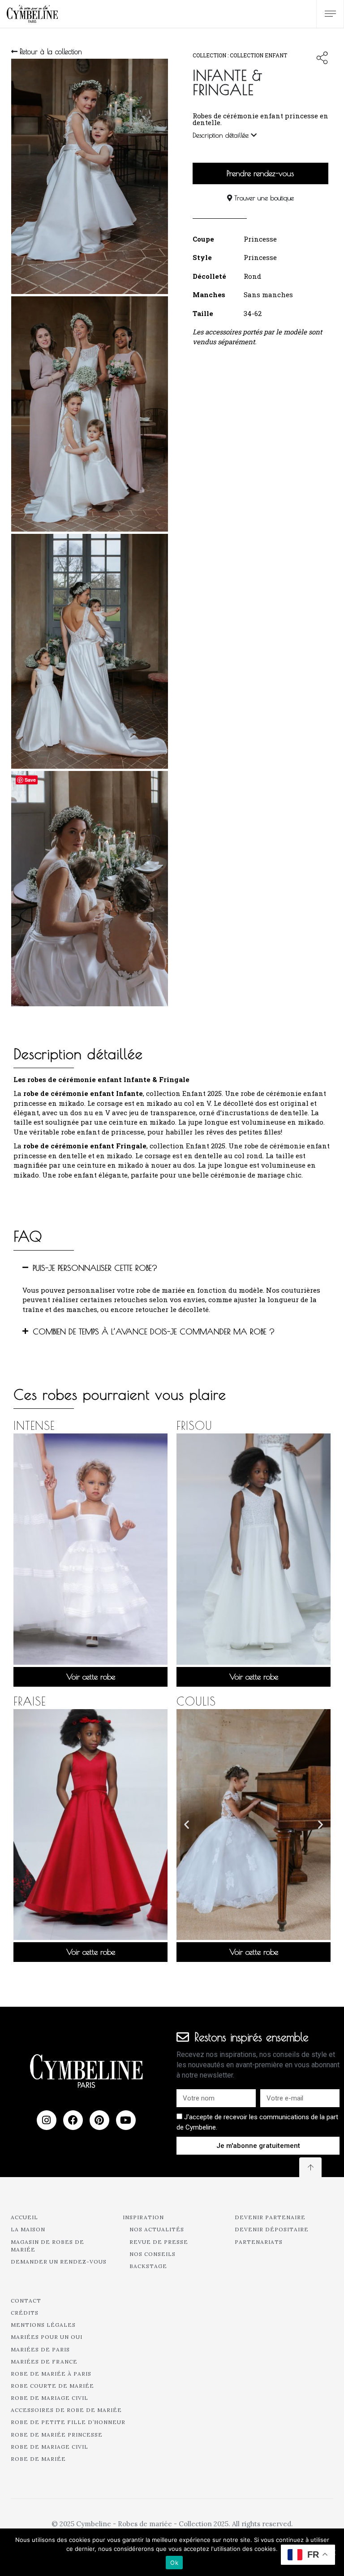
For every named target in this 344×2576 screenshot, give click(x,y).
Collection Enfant (258, 55)
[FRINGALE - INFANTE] (90, 176)
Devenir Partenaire (270, 2217)
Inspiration (143, 2217)
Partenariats (259, 2242)
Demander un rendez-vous (59, 2262)
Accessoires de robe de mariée (66, 2410)
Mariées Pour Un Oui (47, 2337)
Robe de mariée (38, 2459)
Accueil (24, 2217)
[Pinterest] (99, 2120)
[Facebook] (73, 2120)
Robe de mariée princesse (57, 2435)
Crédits (25, 2313)
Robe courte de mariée (52, 2386)
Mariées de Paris (40, 2349)
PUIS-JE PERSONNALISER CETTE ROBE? (95, 1268)
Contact (26, 2301)
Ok (174, 2563)
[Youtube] (126, 2120)
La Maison (28, 2229)
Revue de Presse (159, 2242)
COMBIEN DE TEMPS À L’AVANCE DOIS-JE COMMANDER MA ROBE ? (154, 1331)
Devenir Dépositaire (272, 2229)
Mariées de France (44, 2362)
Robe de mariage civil (49, 2398)
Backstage (148, 2266)
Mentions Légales (43, 2325)
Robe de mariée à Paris (51, 2374)
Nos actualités (157, 2229)
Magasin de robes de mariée (47, 2246)
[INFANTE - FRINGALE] (90, 414)
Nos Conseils (153, 2254)
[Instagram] (47, 2120)
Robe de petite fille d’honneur (68, 2422)
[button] (172, 1268)
